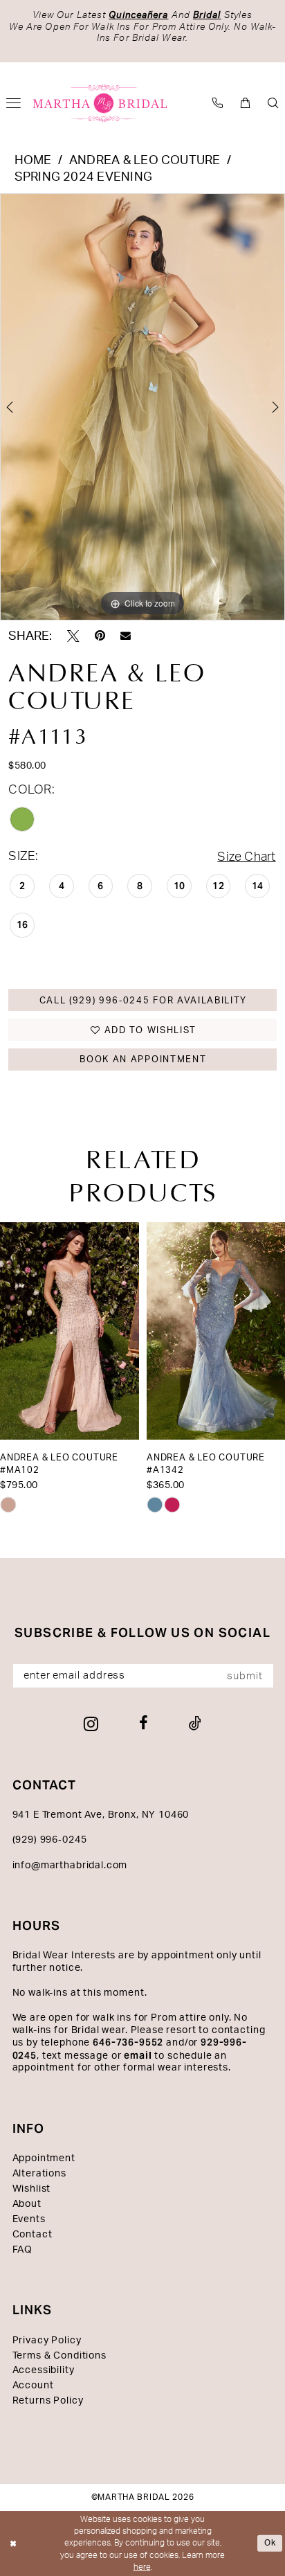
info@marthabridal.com (70, 1866)
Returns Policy (48, 2401)
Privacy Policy (47, 2341)
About (27, 2204)
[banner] (100, 103)
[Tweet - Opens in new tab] (73, 636)
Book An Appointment (143, 1059)
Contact (33, 2235)
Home (33, 160)
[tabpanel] (142, 407)
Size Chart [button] (246, 857)
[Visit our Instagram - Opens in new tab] (91, 1724)
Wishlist (32, 2189)
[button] (246, 104)
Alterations (39, 2174)
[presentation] (70, 1331)
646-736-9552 (128, 2042)
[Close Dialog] (13, 2544)
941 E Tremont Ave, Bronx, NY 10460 (101, 1815)
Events (29, 2219)
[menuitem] (218, 104)
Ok (270, 2543)
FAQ (23, 2250)
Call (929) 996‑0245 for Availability (144, 1001)
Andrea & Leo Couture (145, 160)
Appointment (44, 2158)
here (142, 2567)
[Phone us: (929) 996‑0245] (218, 104)
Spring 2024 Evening (83, 177)
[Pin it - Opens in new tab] (100, 636)
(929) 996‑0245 (50, 1840)
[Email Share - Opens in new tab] (126, 636)
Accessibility (44, 2370)
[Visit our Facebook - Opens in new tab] (144, 1724)
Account (33, 2386)
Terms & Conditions (59, 2356)
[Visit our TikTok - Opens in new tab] (195, 1724)
